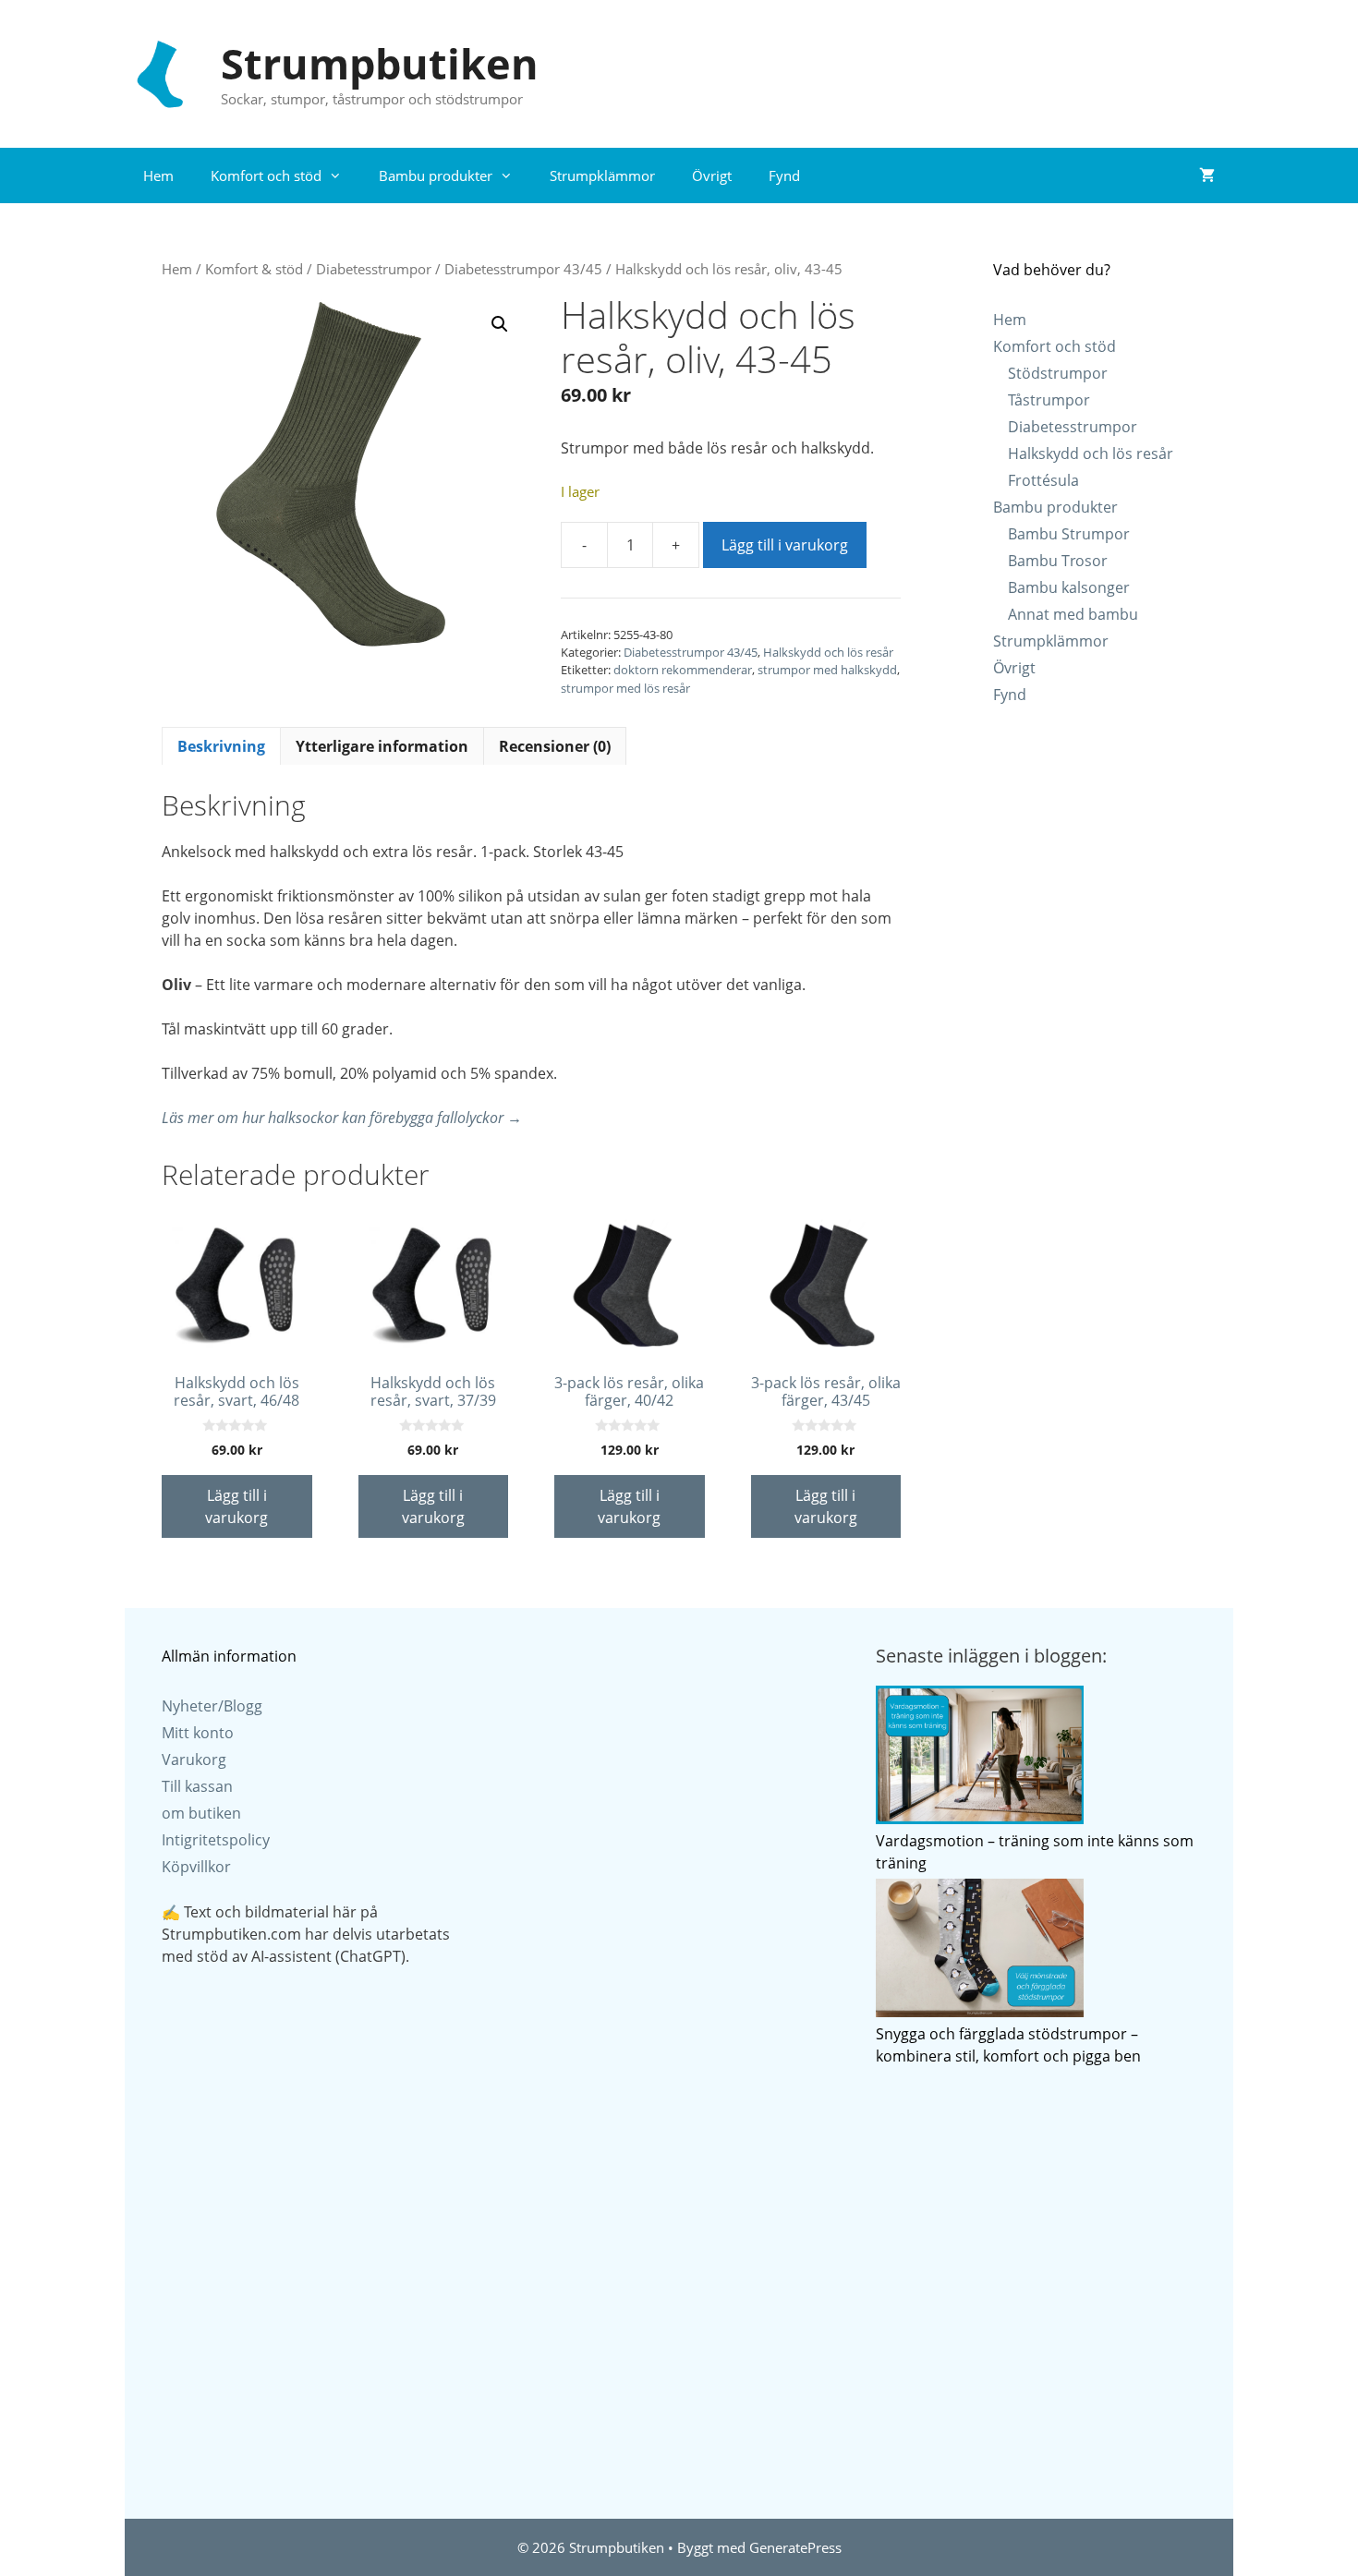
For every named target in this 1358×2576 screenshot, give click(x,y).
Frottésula (1043, 480)
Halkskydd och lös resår (828, 652)
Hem (158, 175)
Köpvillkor (196, 1867)
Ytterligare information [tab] (382, 746)
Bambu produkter (436, 175)
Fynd (784, 175)
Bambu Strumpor (1069, 534)
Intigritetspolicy (216, 1840)
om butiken (201, 1813)
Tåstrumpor (1049, 400)
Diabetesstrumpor (374, 269)
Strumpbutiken (380, 63)
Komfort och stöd (266, 175)
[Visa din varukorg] (1207, 175)
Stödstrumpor (1058, 373)
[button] (500, 324)
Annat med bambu (1073, 614)
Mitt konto (198, 1733)
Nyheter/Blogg (212, 1706)
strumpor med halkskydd (827, 670)
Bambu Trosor (1058, 561)
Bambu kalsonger (1069, 587)
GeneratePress (795, 2547)
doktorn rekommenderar (683, 670)
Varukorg (194, 1760)
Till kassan (197, 1786)
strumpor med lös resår (625, 688)
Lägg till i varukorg (785, 545)
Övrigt (712, 175)
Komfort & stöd (254, 269)
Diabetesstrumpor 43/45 (523, 269)
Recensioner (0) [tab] (555, 746)
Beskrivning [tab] (221, 746)
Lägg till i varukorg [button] (236, 1506)
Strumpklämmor (602, 175)
